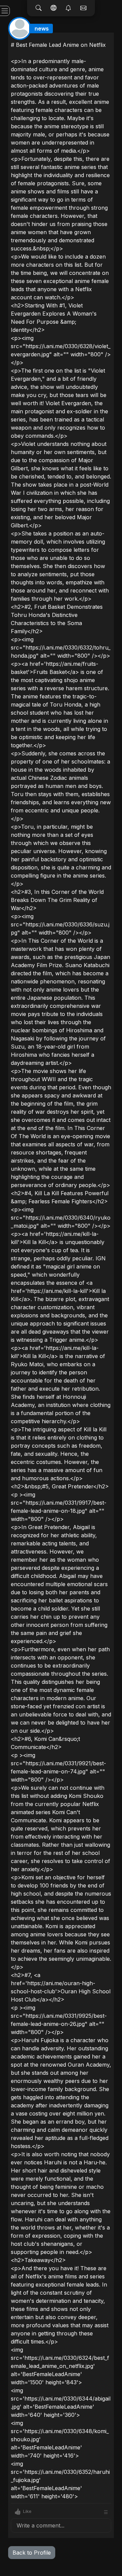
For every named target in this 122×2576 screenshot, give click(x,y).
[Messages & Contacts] (83, 8)
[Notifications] (68, 8)
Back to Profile (32, 2553)
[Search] (39, 8)
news (42, 29)
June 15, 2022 (96, 38)
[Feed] (54, 8)
